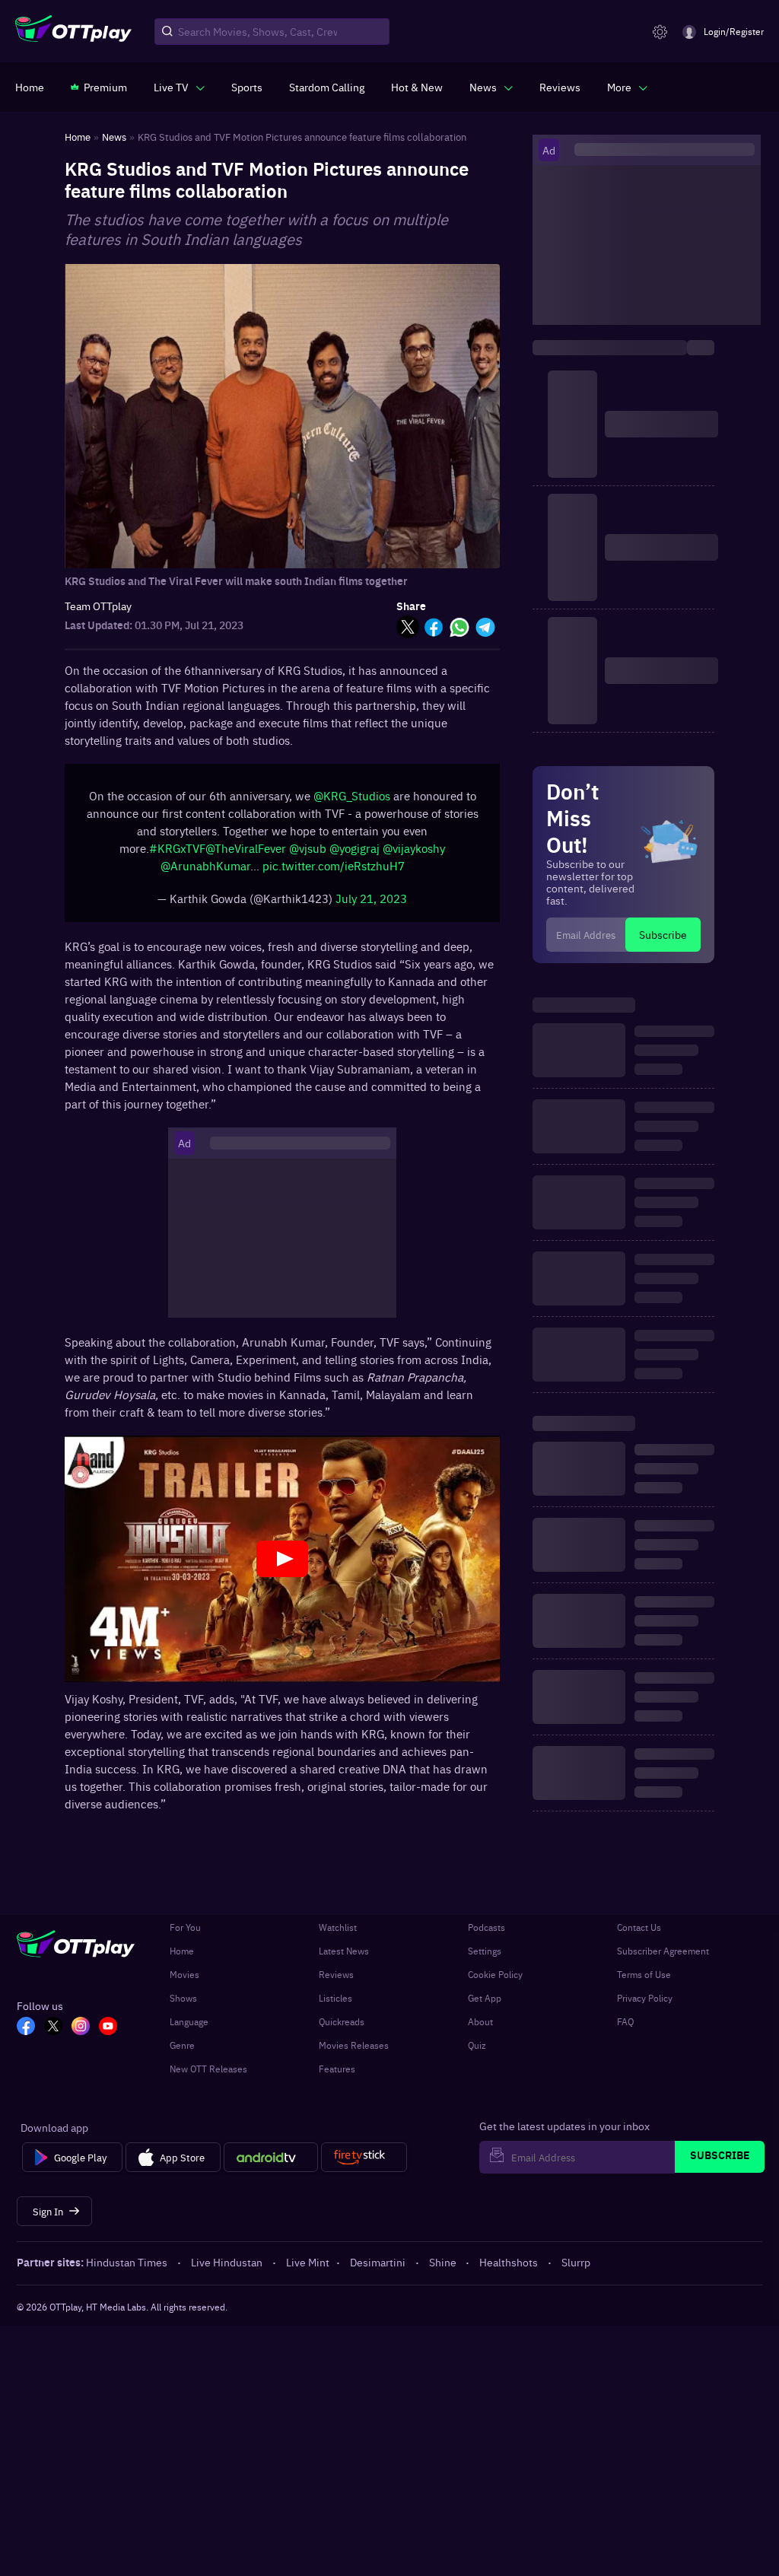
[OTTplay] (73, 32)
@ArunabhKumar (205, 873)
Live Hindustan (227, 2262)
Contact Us (639, 1927)
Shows (183, 1998)
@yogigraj (355, 855)
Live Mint (308, 2262)
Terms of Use (644, 1974)
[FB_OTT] (26, 2027)
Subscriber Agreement (663, 1951)
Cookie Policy (495, 1974)
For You (185, 1927)
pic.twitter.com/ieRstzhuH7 (334, 873)
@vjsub (308, 855)
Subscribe (663, 934)
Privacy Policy (645, 1998)
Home (182, 1951)
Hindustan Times (127, 2262)
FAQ (625, 2021)
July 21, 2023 (371, 906)
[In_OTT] (81, 2027)
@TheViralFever (246, 855)
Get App (485, 1998)
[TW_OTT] (53, 2027)
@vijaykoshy (414, 855)
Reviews (336, 1974)
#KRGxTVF (177, 855)
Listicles (335, 1998)
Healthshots (509, 2262)
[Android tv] (271, 2158)
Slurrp (576, 2262)
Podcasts (486, 1927)
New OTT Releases (208, 2069)
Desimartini (378, 2262)
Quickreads (342, 2021)
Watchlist (338, 1927)
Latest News (344, 1951)
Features (337, 2069)
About (480, 2021)
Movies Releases (354, 2045)
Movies (184, 1974)
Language (189, 2021)
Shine (443, 2262)
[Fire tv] (364, 2158)
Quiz (477, 2045)
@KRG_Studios (352, 803)
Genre (182, 2045)
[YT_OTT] (108, 2027)
